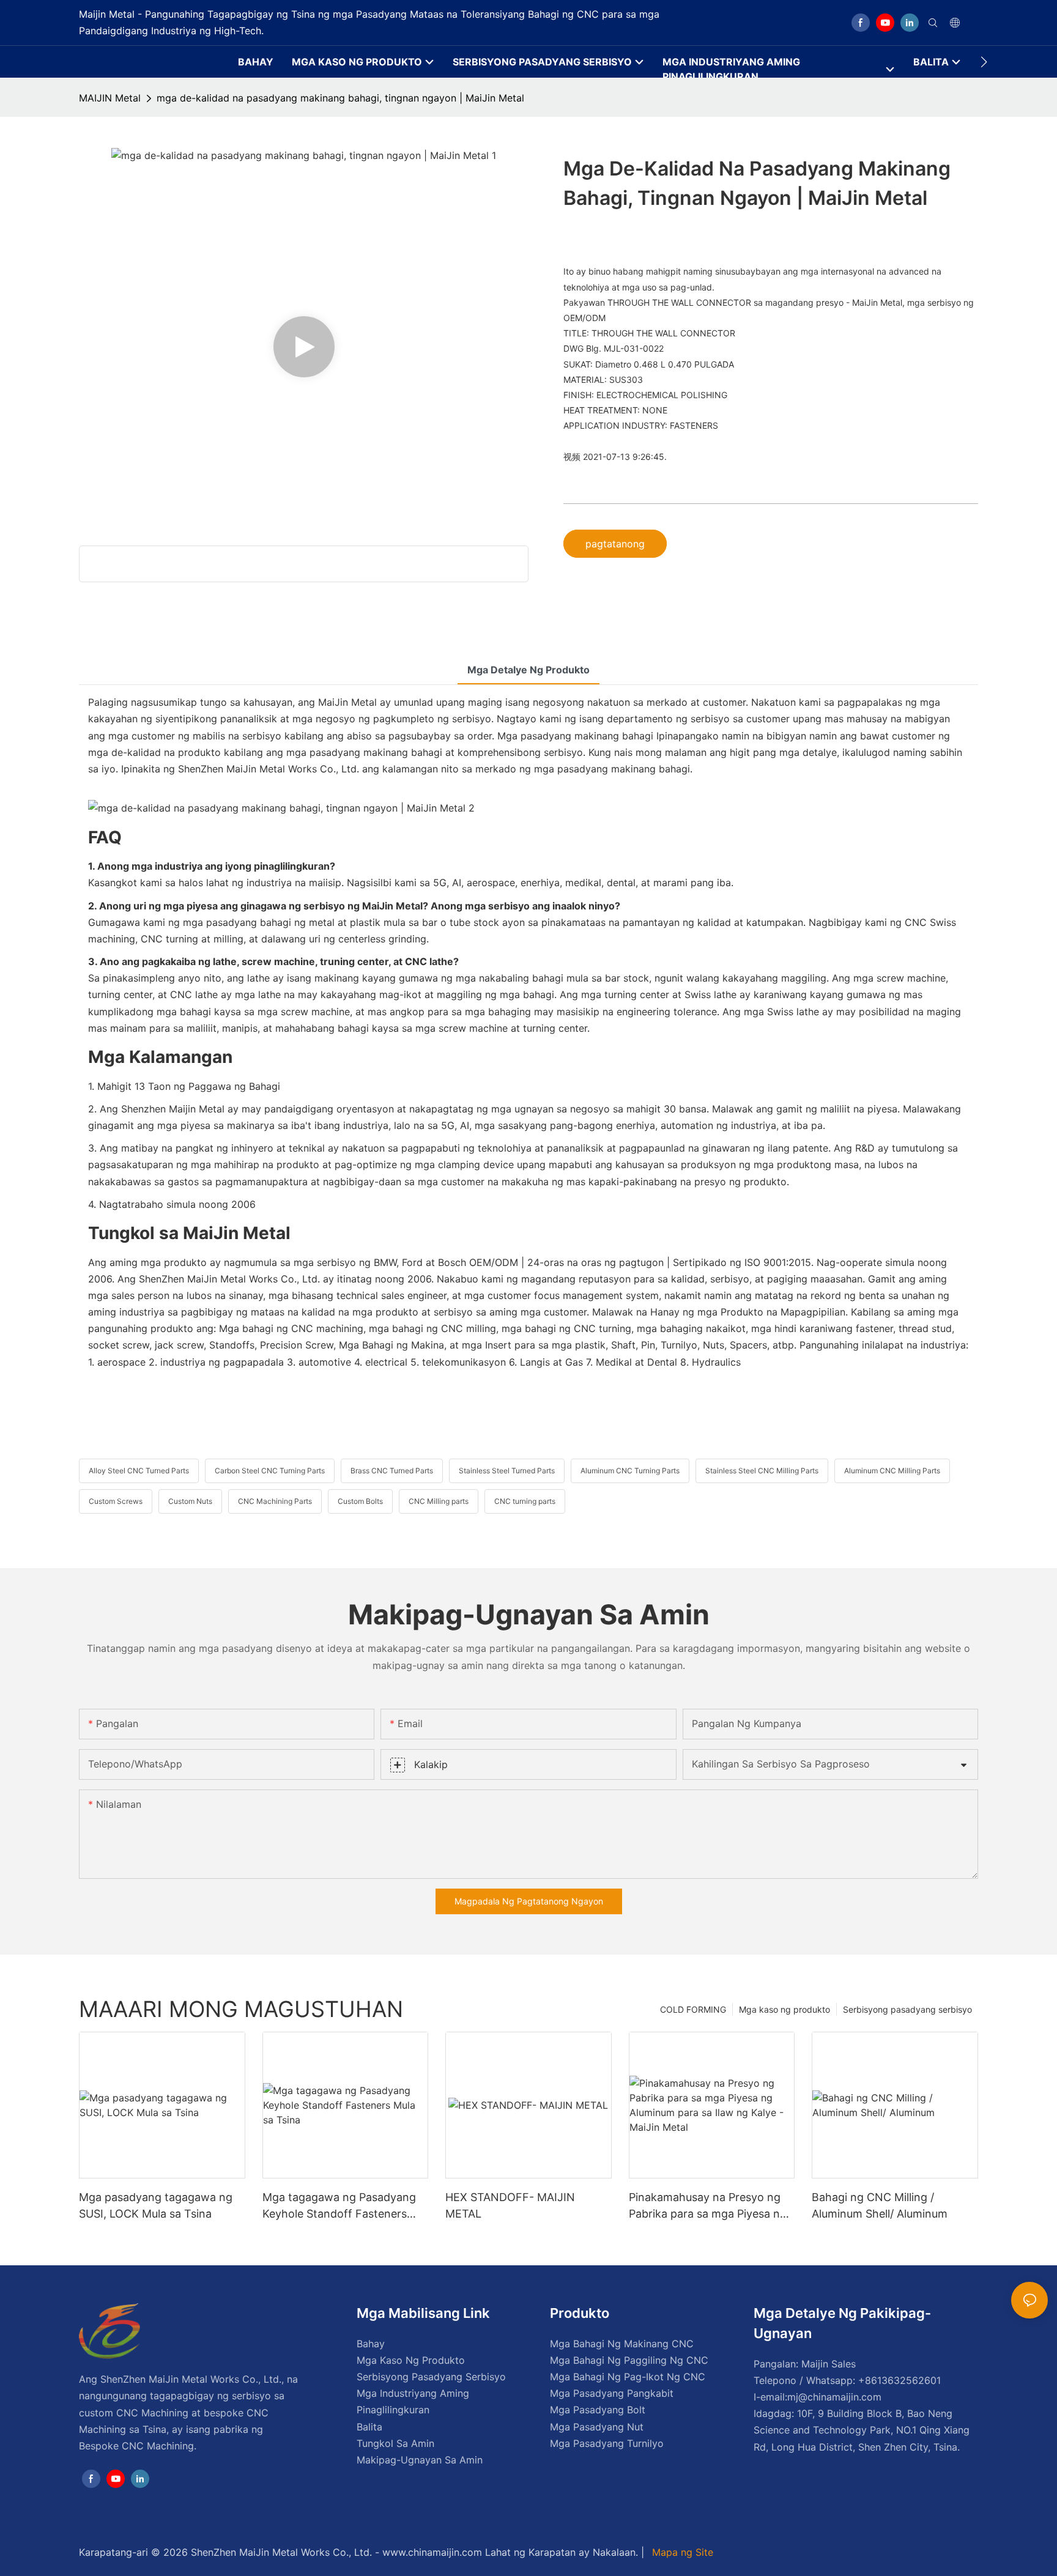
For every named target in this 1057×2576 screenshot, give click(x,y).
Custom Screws (116, 1501)
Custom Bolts (360, 1501)
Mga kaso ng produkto (784, 2009)
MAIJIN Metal (110, 98)
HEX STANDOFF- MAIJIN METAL (510, 2205)
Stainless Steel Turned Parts (507, 1471)
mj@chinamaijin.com (834, 2397)
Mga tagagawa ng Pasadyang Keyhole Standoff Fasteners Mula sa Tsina (339, 2206)
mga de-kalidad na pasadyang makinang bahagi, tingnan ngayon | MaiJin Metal (340, 98)
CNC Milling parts (439, 1501)
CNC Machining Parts (275, 1501)
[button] (984, 62)
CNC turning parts (525, 1501)
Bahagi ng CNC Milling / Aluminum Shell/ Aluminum (880, 2205)
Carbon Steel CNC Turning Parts (270, 1471)
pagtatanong (615, 544)
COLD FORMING (693, 2009)
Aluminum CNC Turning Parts (630, 1471)
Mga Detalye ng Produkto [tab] (528, 670)
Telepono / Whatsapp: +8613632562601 (847, 2380)
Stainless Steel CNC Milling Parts (762, 1471)
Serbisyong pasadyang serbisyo (907, 2009)
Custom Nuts (190, 1501)
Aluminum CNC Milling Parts (892, 1471)
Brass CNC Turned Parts (392, 1471)
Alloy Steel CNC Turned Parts (139, 1471)
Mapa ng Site (681, 2552)
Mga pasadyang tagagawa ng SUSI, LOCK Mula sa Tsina (156, 2205)
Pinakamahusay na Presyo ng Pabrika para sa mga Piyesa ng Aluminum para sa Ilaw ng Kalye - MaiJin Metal (710, 2206)
